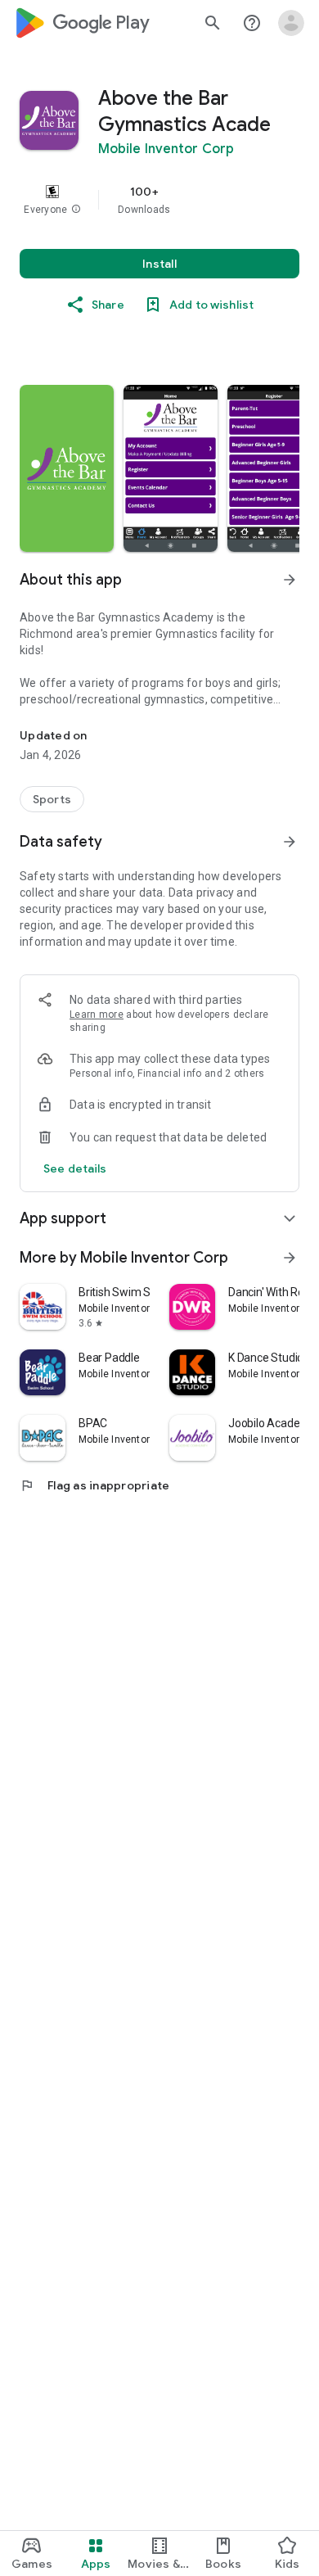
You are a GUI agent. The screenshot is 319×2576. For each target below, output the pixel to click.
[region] (159, 200)
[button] (76, 210)
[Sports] (52, 799)
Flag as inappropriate (94, 1485)
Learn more (97, 1015)
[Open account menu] (291, 23)
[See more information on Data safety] (290, 842)
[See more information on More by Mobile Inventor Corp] (290, 1258)
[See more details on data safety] (75, 1168)
